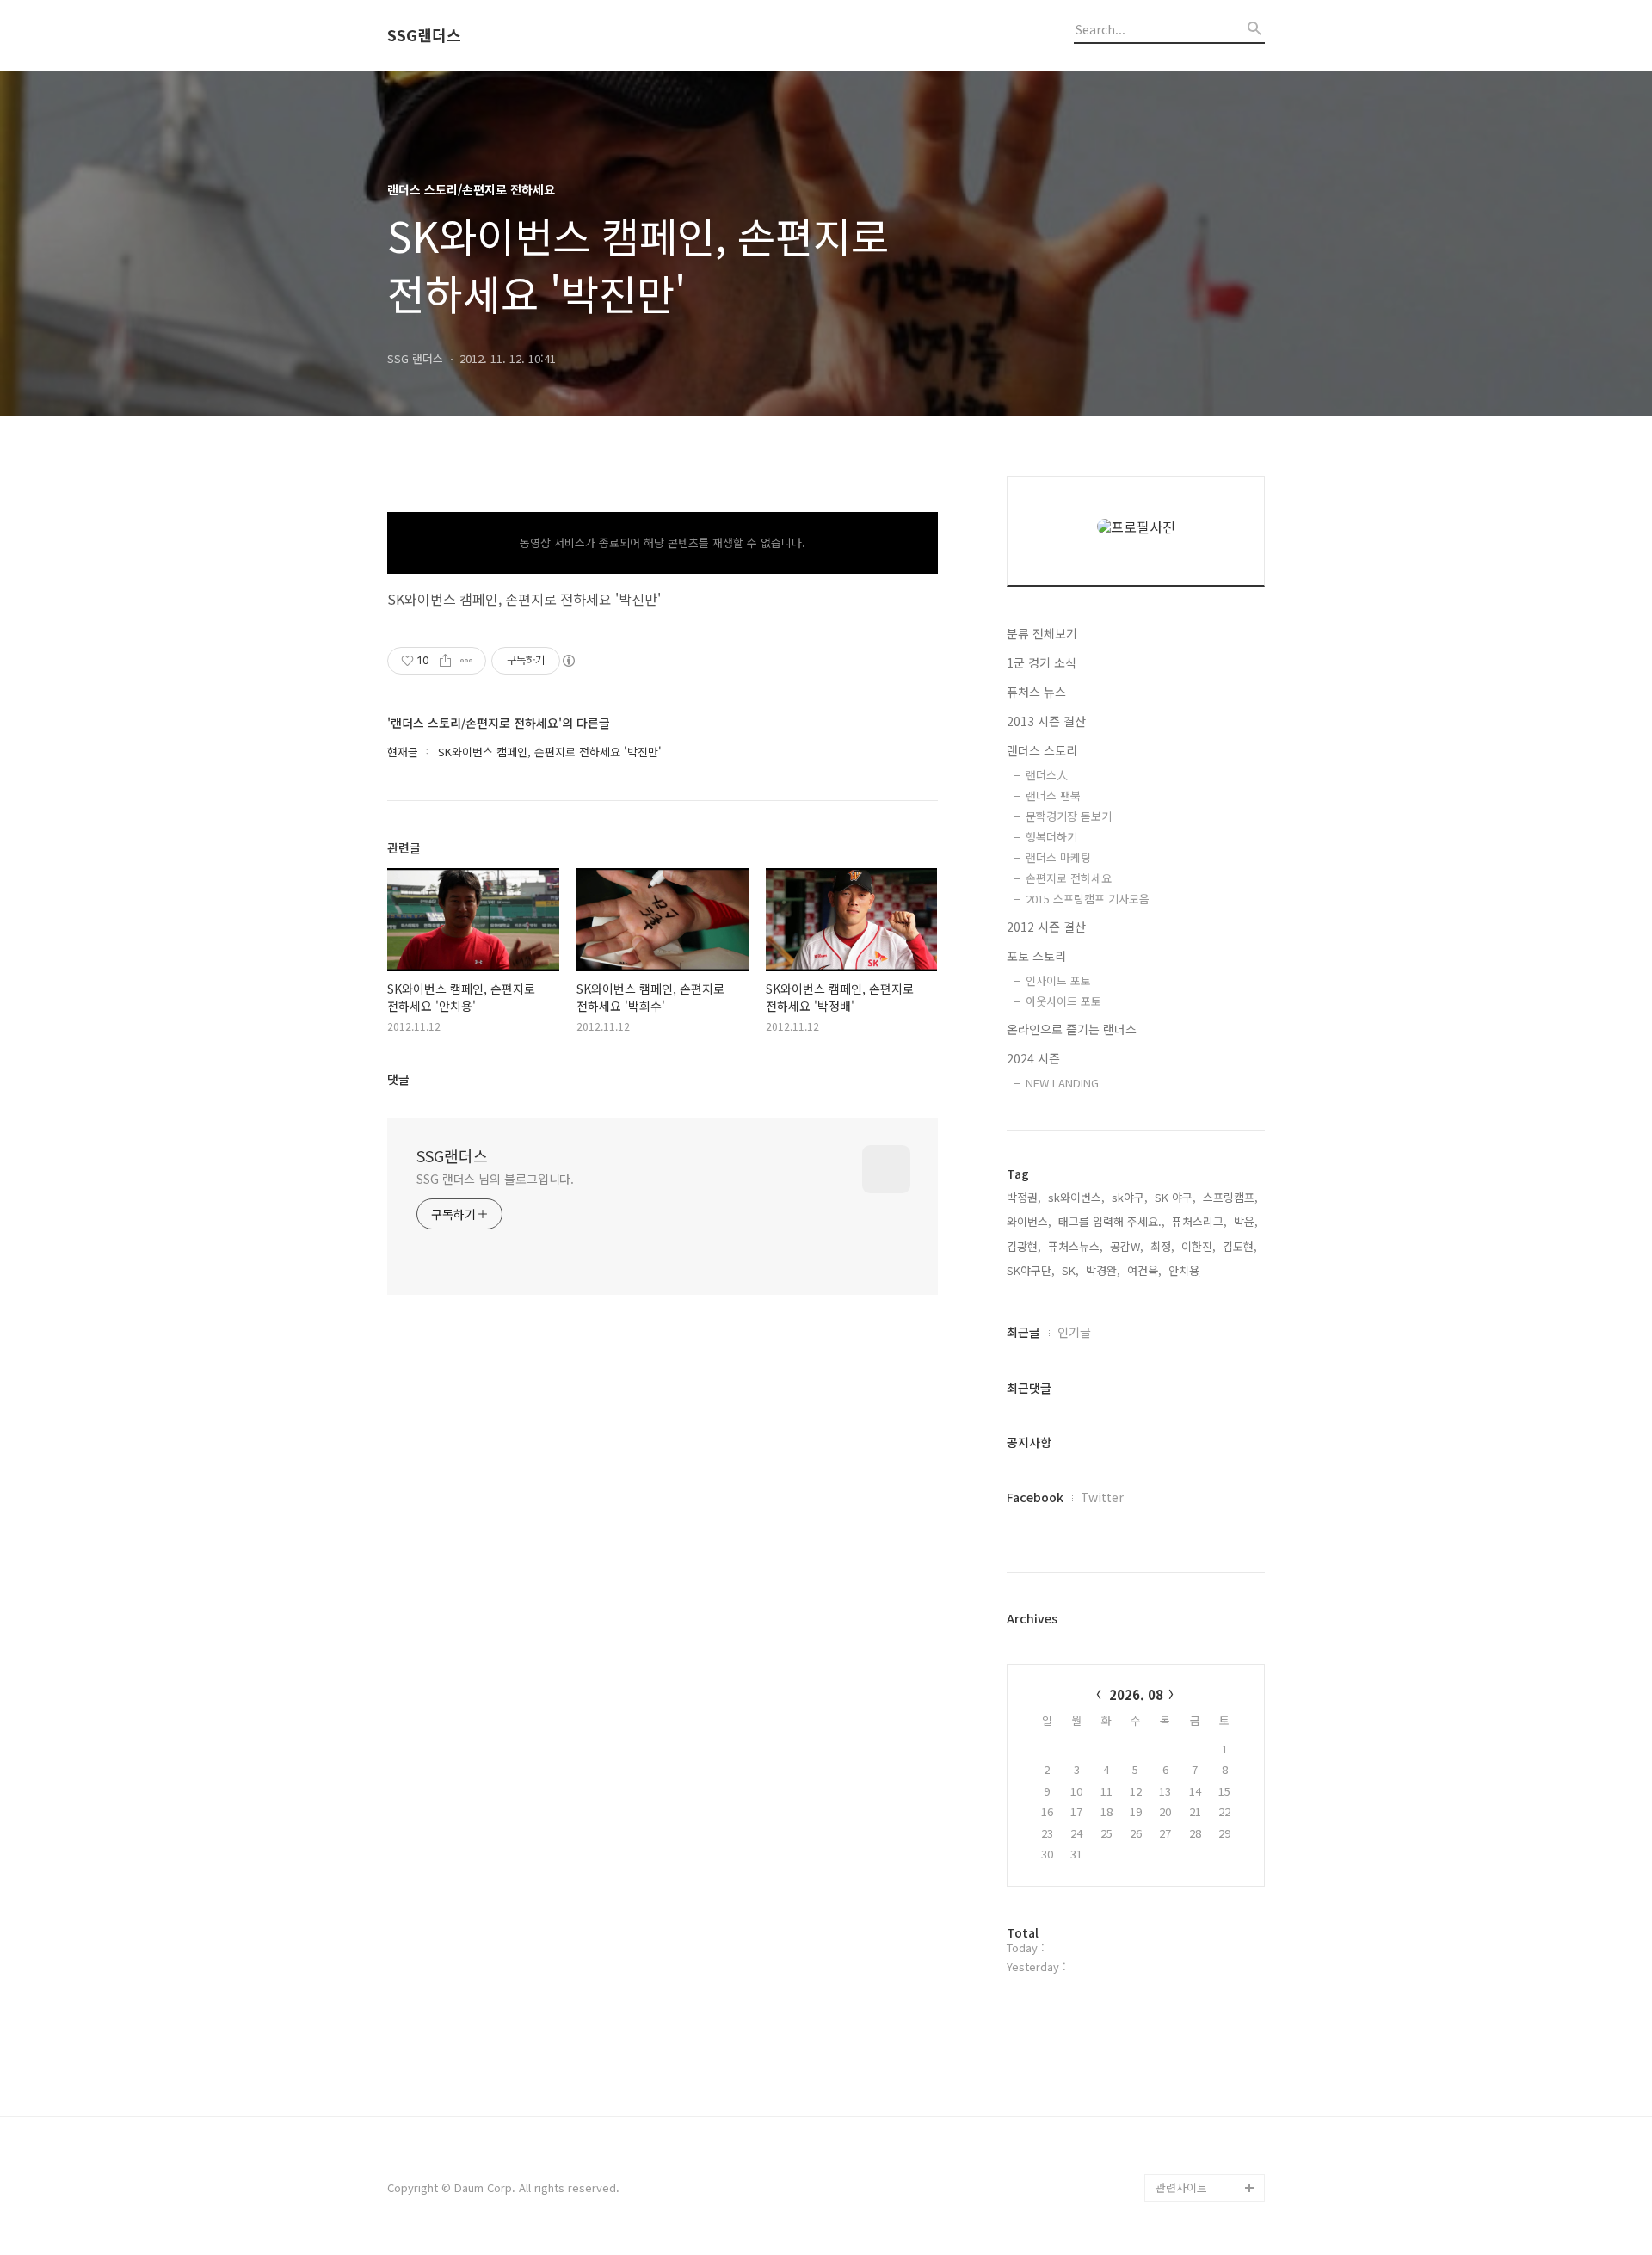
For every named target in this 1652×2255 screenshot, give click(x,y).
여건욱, (1144, 1270)
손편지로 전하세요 (1069, 878)
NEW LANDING (1062, 1083)
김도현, (1240, 1246)
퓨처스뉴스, (1076, 1246)
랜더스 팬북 (1053, 795)
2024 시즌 (1033, 1058)
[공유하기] (445, 661)
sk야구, (1130, 1197)
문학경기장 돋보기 (1069, 816)
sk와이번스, (1076, 1197)
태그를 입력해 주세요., (1112, 1221)
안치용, (1186, 1270)
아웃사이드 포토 (1063, 1001)
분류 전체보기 (1042, 633)
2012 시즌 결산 (1046, 927)
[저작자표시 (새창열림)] (568, 661)
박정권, (1024, 1197)
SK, (1070, 1270)
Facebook (1035, 1497)
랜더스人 (1047, 775)
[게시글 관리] (467, 661)
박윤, (1246, 1221)
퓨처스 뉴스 (1036, 692)
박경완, (1103, 1270)
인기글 (1074, 1332)
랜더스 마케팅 (1058, 857)
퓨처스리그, (1199, 1221)
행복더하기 (1051, 837)
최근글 (1023, 1332)
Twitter (1102, 1497)
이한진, (1199, 1246)
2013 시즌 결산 (1046, 721)
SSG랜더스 (424, 35)
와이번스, (1029, 1221)
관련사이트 (1181, 2187)
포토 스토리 (1036, 956)
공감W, (1127, 1246)
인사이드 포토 (1058, 980)
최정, (1162, 1246)
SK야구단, (1031, 1270)
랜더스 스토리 (1042, 750)
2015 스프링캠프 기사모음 (1088, 899)
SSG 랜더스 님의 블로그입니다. (495, 1179)
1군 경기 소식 (1042, 662)
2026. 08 (1136, 1694)
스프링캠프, (1230, 1197)
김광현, (1024, 1246)
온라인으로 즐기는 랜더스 (1072, 1029)
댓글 (398, 1079)
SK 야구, (1175, 1197)
